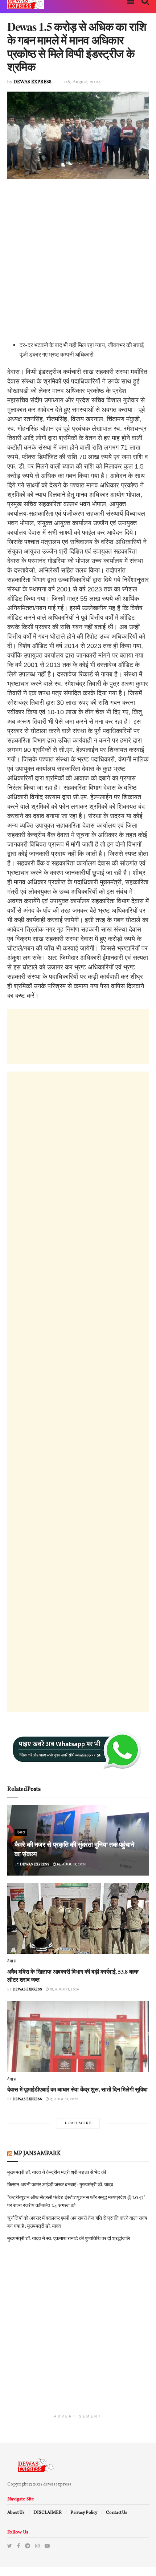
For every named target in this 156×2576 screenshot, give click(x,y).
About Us (16, 2513)
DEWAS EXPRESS (32, 82)
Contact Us (117, 2513)
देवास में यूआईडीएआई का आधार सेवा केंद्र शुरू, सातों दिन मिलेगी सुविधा (77, 2089)
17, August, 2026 (64, 2099)
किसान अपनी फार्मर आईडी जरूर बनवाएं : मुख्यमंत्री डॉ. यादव (60, 2185)
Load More (78, 2123)
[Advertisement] (78, 263)
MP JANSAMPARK (37, 2154)
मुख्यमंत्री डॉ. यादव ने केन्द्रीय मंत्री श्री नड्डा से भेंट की (57, 2173)
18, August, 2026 (64, 1989)
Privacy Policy (84, 2513)
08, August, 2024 (83, 82)
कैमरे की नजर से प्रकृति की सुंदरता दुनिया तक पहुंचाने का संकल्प (74, 1849)
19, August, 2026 (71, 1864)
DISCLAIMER (48, 2513)
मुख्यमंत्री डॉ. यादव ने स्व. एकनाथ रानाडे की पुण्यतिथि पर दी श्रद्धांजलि (69, 2239)
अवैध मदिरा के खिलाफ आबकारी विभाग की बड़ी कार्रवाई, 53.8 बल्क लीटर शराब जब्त (73, 1975)
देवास (21, 1832)
